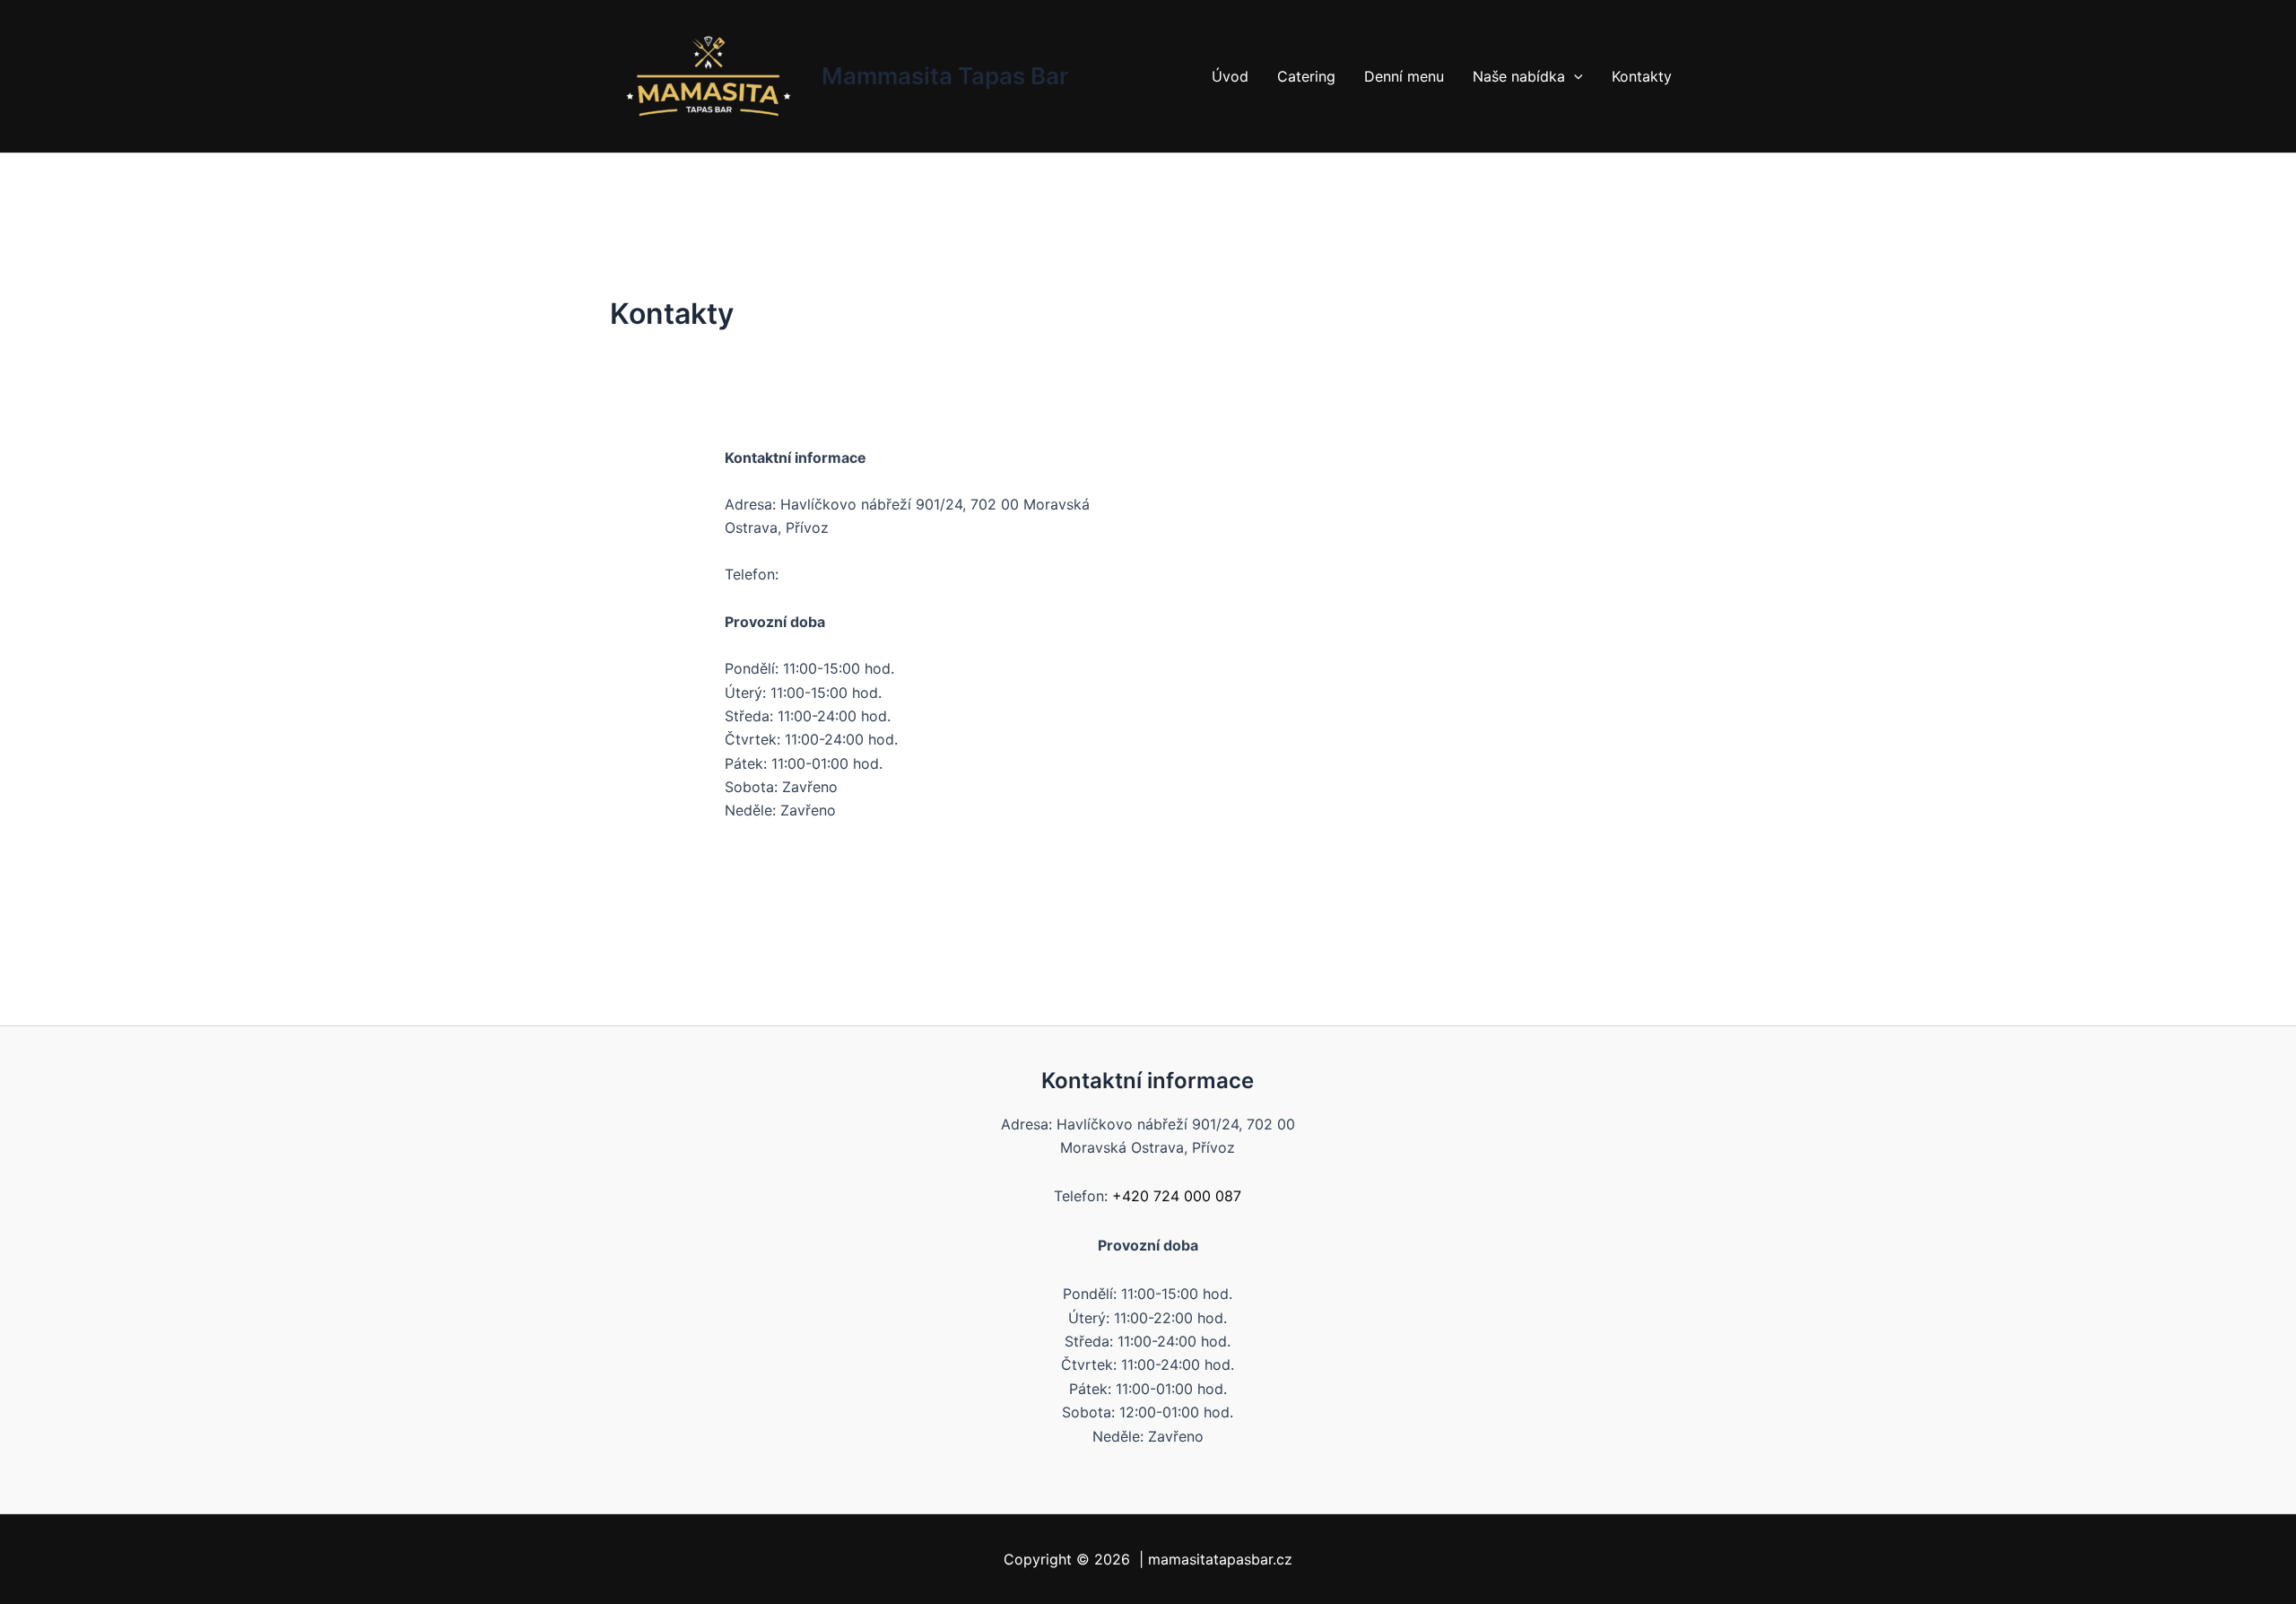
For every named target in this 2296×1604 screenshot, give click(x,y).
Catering (1306, 76)
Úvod (1230, 76)
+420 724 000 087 (1177, 1196)
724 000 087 (827, 574)
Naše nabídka (1519, 76)
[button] (1574, 76)
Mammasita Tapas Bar (945, 76)
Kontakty (1642, 76)
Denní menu (1404, 76)
